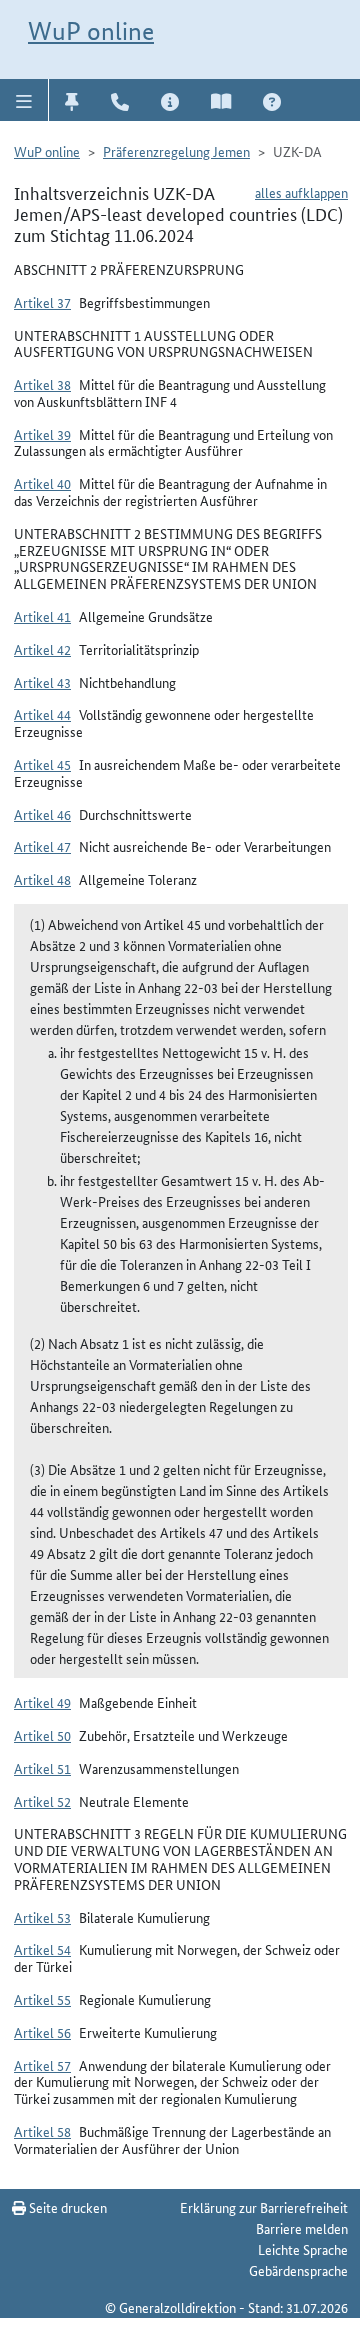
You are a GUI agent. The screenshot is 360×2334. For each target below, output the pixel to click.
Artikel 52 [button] (42, 1801)
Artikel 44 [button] (42, 714)
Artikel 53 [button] (42, 1917)
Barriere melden (302, 2228)
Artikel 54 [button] (42, 1949)
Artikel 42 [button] (42, 649)
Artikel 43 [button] (42, 682)
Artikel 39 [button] (42, 434)
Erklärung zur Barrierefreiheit (264, 2207)
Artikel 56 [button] (42, 2032)
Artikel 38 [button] (42, 384)
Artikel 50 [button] (42, 1735)
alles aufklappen (301, 192)
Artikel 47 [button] (42, 846)
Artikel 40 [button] (42, 483)
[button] (24, 100)
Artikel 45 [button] (42, 764)
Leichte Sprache (303, 2249)
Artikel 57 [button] (42, 2065)
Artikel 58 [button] (42, 2131)
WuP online (91, 31)
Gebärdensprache (298, 2270)
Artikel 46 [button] (42, 814)
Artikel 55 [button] (42, 1999)
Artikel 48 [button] (42, 879)
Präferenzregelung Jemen (176, 151)
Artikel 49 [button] (42, 1702)
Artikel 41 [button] (42, 616)
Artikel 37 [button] (42, 302)
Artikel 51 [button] (42, 1768)
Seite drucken (66, 2207)
